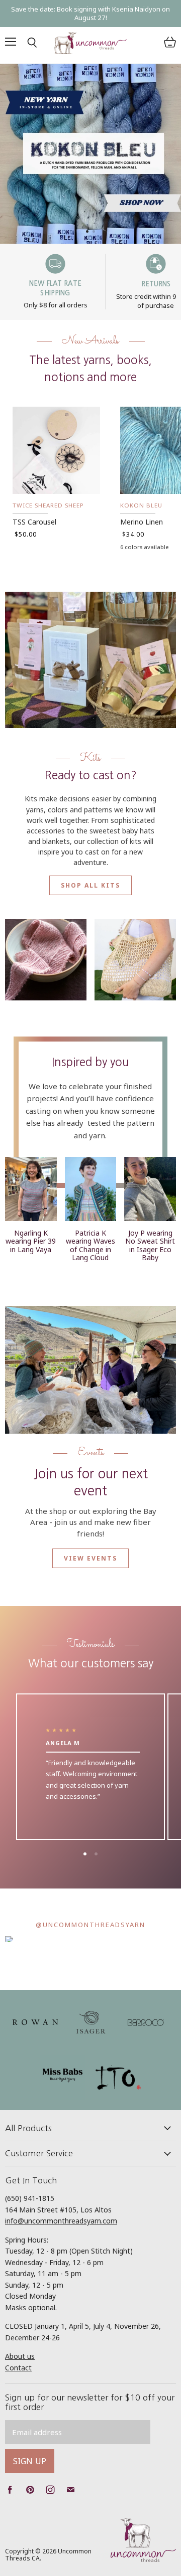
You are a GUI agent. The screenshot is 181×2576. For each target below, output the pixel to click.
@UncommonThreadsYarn (90, 1925)
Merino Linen (142, 522)
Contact (18, 2368)
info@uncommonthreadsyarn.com (61, 2221)
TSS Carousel (34, 522)
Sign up (30, 2461)
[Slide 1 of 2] (90, 153)
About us (20, 2356)
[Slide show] (90, 153)
